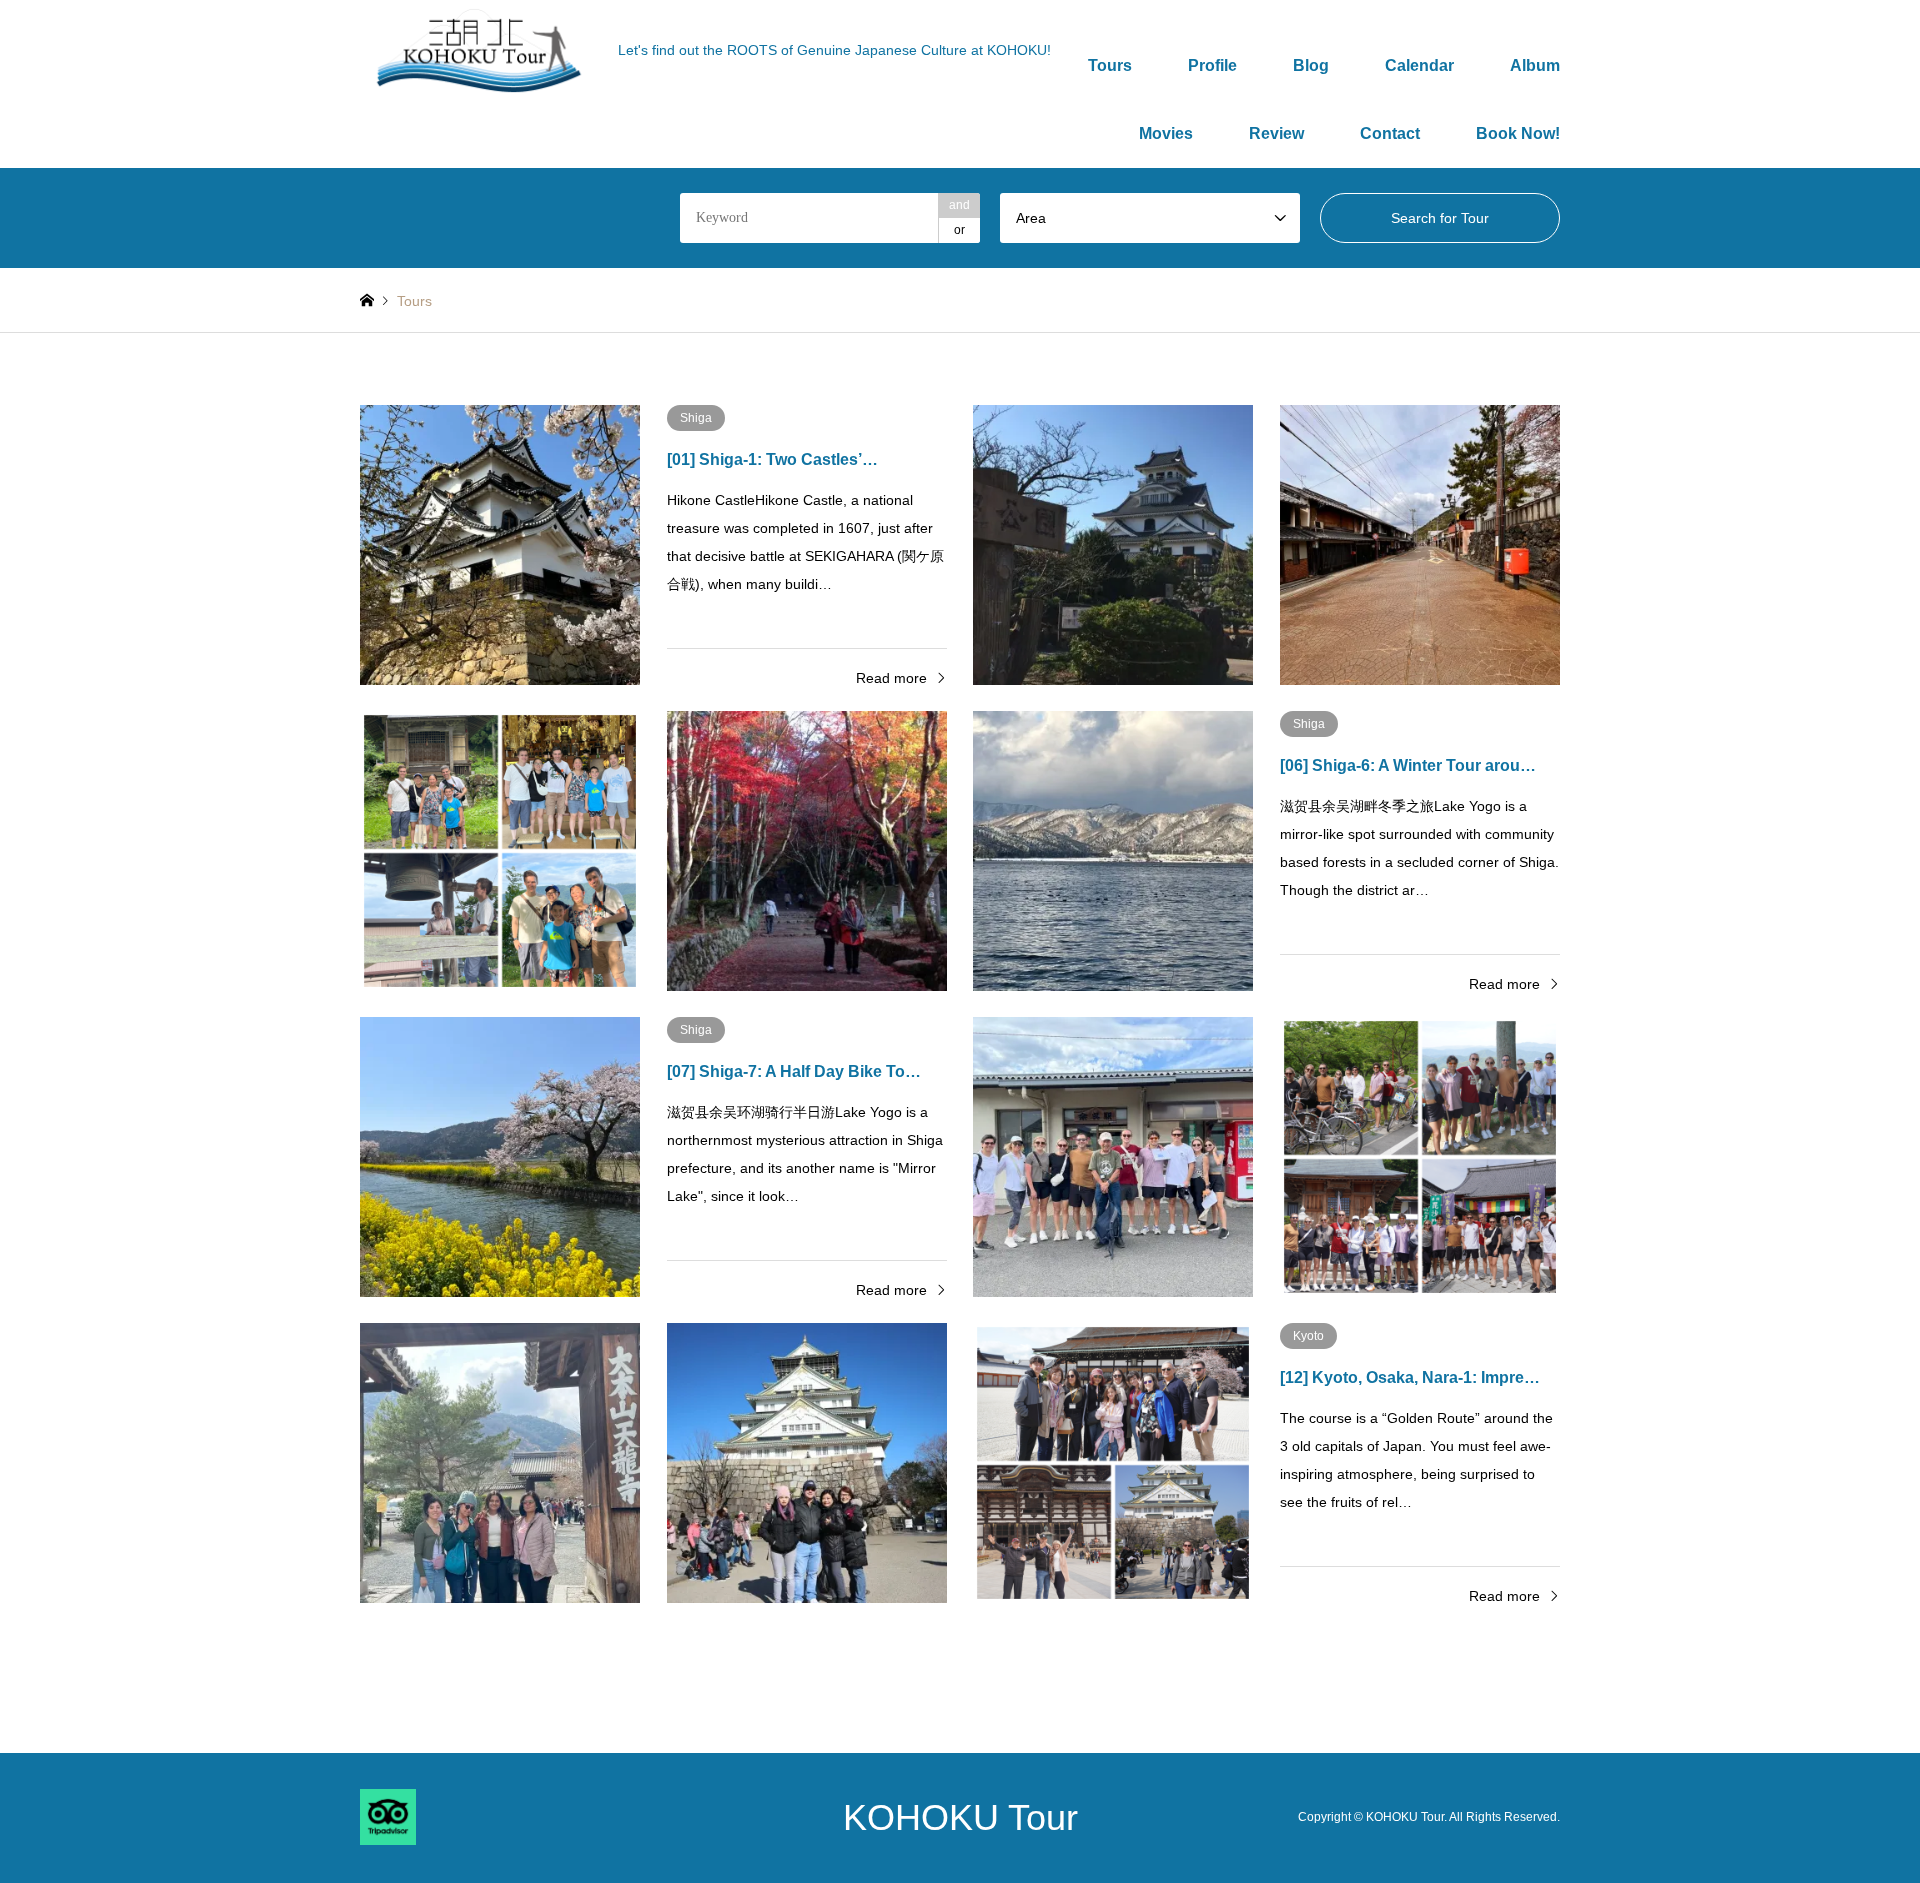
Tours (1110, 65)
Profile (1212, 65)
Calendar (1419, 65)
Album (1535, 65)
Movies (1166, 133)
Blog (1311, 65)
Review (1276, 133)
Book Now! (1518, 133)
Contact (1390, 133)
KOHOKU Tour (960, 1817)
